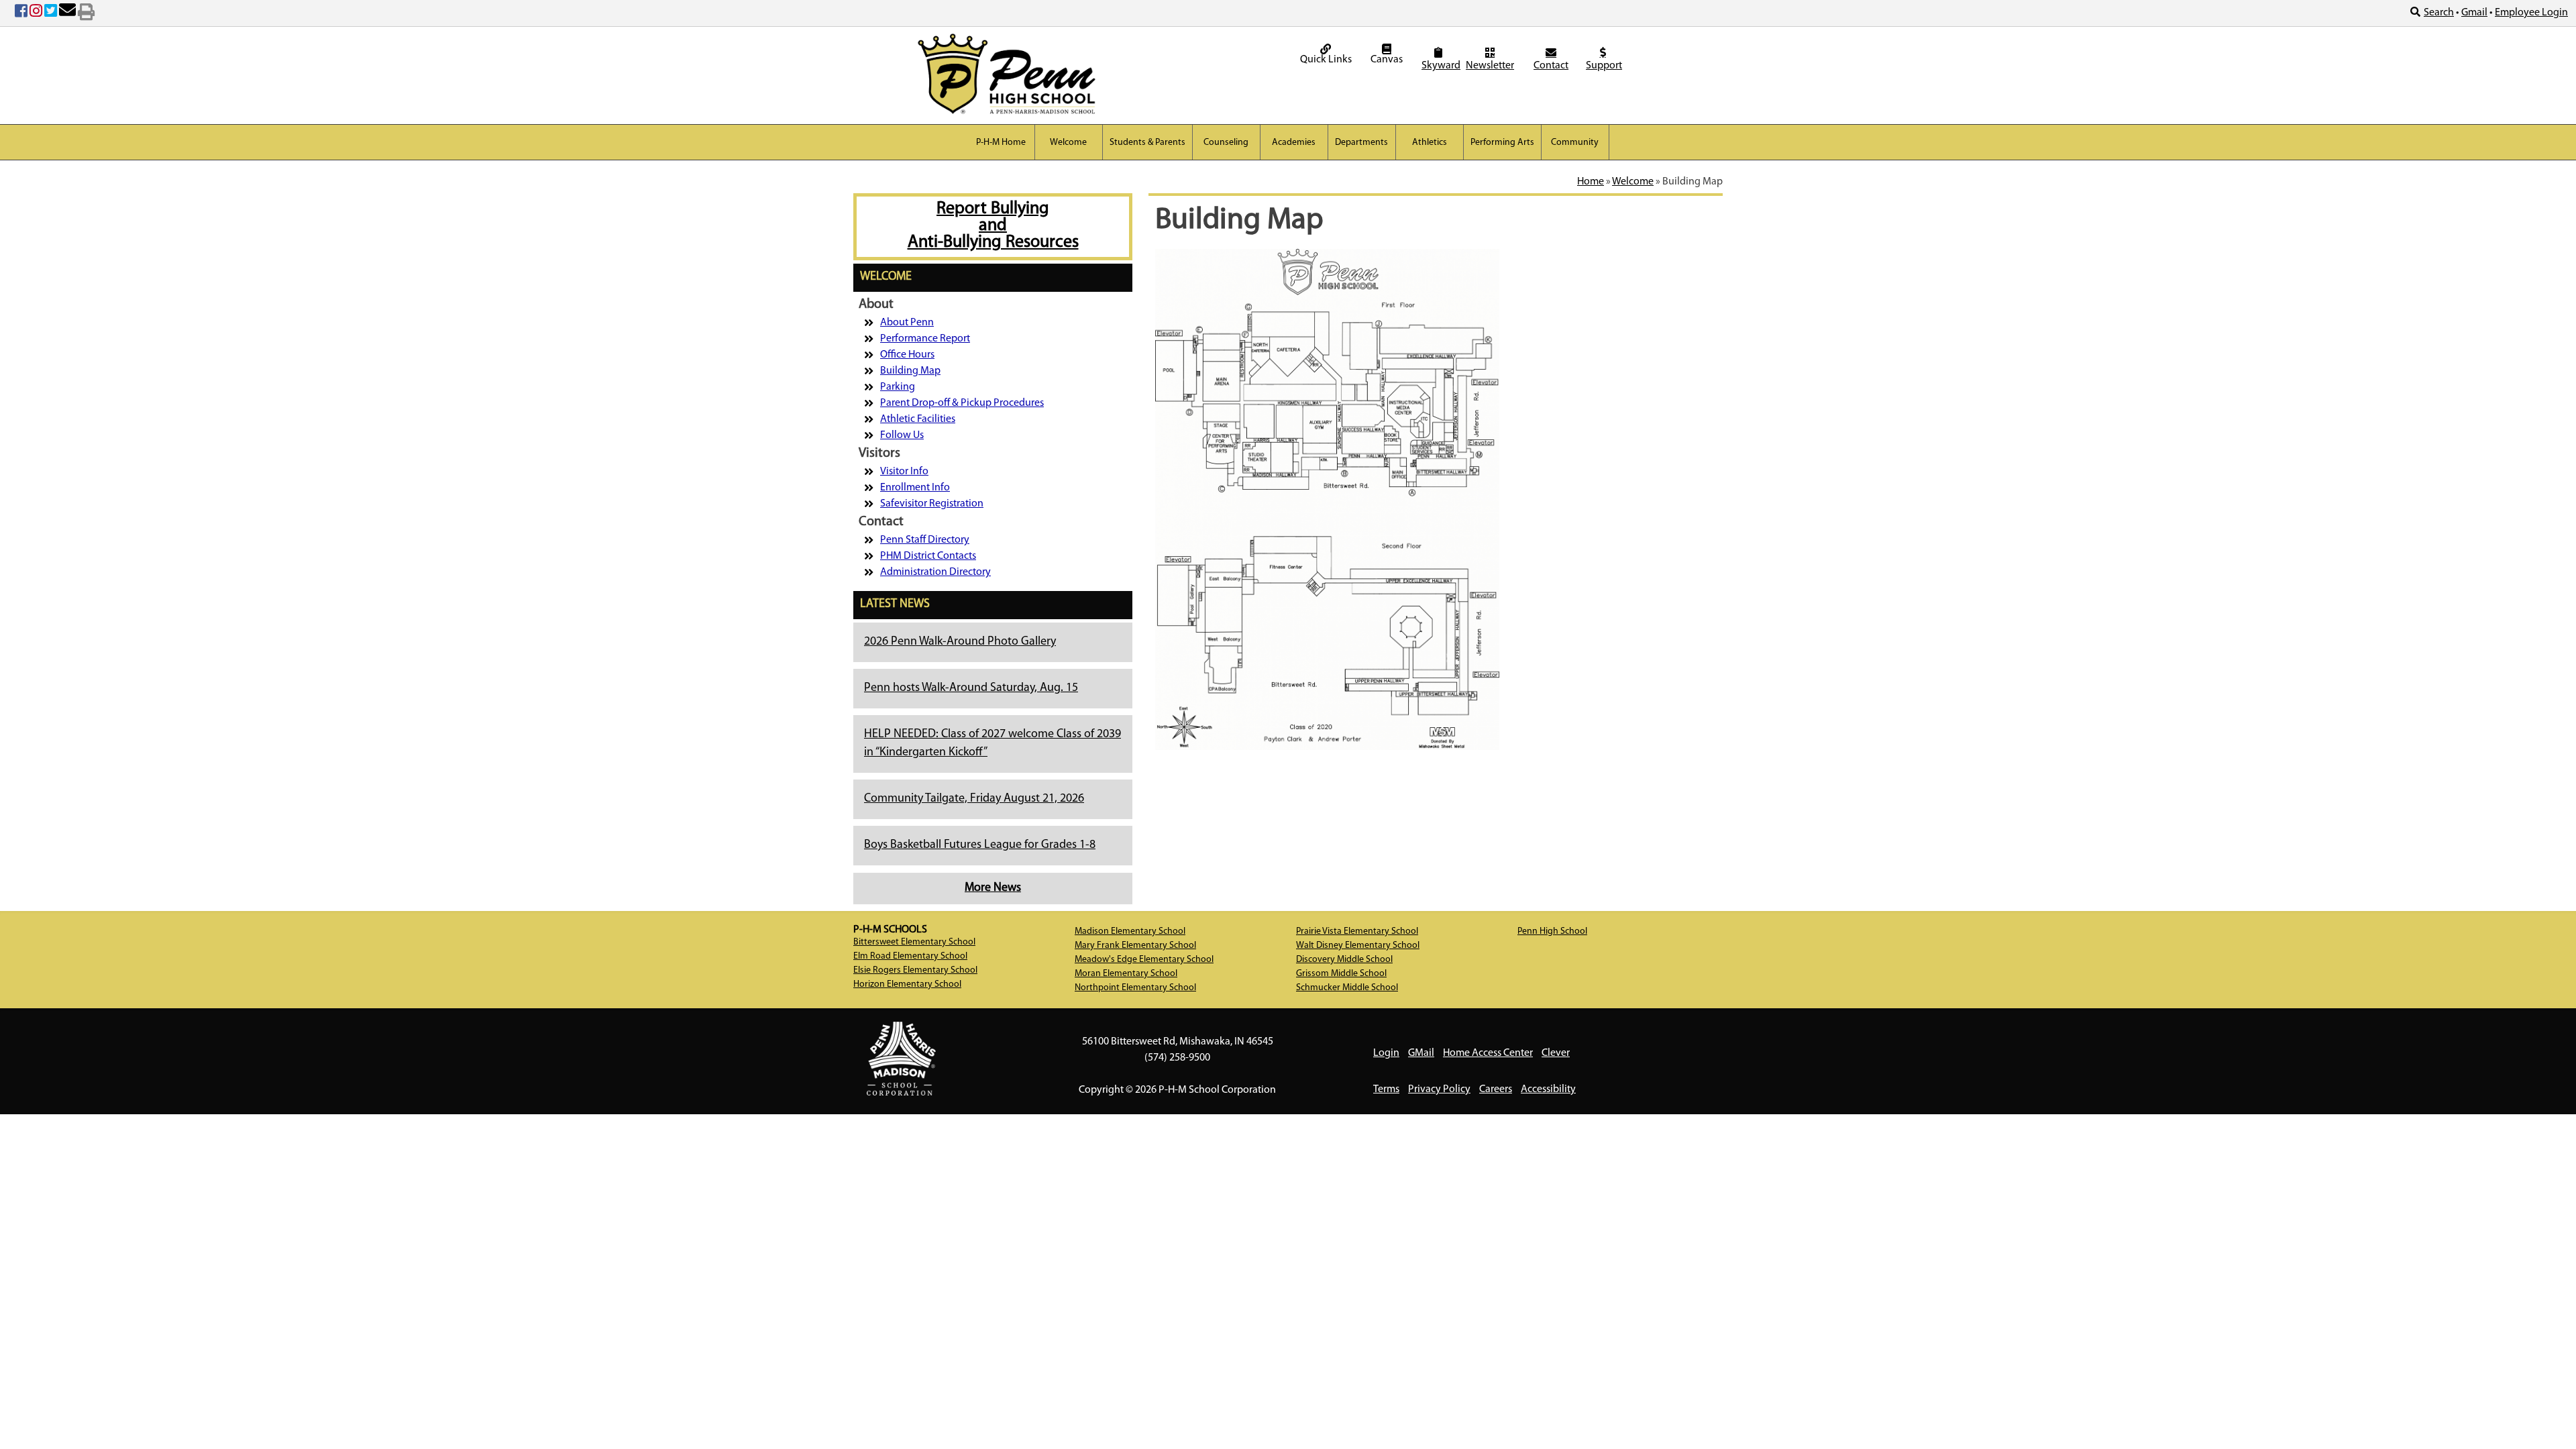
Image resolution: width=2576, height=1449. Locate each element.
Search (2439, 13)
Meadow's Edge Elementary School (1144, 960)
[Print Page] (86, 13)
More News (993, 888)
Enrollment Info (915, 488)
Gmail (2474, 13)
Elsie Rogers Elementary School (915, 970)
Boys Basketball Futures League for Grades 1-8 (980, 845)
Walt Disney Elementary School (1358, 946)
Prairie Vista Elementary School (1357, 931)
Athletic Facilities (918, 419)
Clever (1556, 1053)
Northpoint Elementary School (1135, 988)
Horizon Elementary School (907, 984)
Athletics (1430, 143)
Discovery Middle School (1344, 960)
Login (1386, 1053)
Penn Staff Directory (925, 540)
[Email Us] (67, 13)
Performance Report (925, 339)
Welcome (1068, 143)
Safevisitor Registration (932, 504)
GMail (1421, 1053)
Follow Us (902, 435)
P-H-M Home (1001, 143)
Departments (1361, 143)
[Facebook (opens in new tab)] (21, 13)
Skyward (1440, 66)
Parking (898, 387)
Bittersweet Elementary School (914, 942)
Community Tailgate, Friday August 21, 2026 (974, 799)
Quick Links (1326, 60)
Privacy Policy (1439, 1089)
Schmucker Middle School (1347, 988)
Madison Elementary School (1130, 931)
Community (1575, 143)
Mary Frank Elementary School (1135, 946)
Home (1591, 182)
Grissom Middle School (1341, 974)
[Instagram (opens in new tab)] (36, 13)
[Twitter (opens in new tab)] (51, 13)
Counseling (1226, 143)
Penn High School (1552, 931)
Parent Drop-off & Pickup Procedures (962, 403)
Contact (1551, 66)
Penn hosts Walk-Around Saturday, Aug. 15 (971, 688)
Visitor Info (904, 472)
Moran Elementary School (1126, 974)
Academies (1294, 143)
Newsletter (1490, 66)
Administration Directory (935, 572)
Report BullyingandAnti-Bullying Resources (993, 226)
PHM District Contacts (928, 556)
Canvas (1387, 60)
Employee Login (2531, 13)
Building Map (910, 371)
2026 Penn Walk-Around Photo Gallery (960, 642)
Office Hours (907, 355)
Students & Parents (1147, 143)
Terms (1386, 1089)
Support (1604, 66)
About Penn (907, 323)
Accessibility (1548, 1089)
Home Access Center (1488, 1053)
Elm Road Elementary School (910, 956)
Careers (1496, 1089)
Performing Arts (1502, 143)
